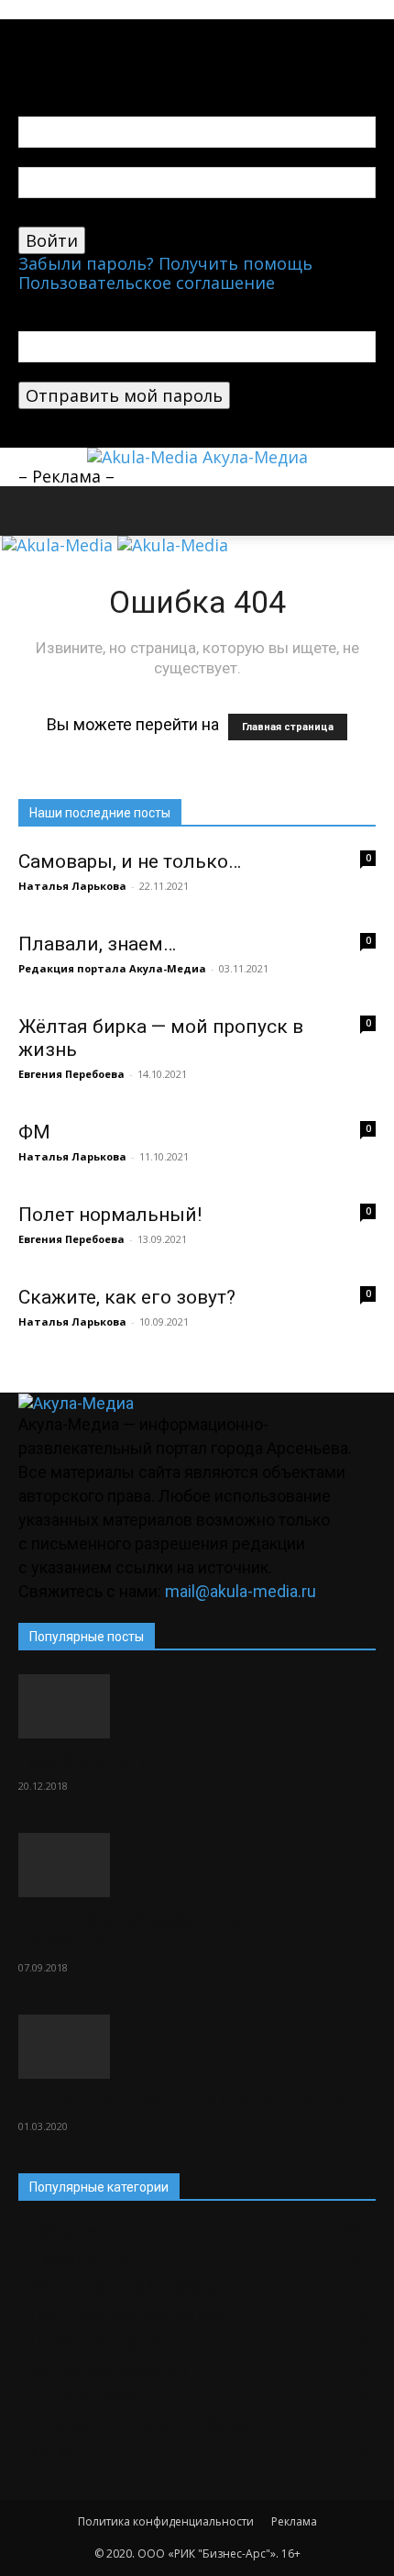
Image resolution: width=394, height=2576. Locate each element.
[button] (31, 511)
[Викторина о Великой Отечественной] (197, 2047)
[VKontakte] (44, 29)
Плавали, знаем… (97, 944)
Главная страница (288, 727)
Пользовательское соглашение (147, 283)
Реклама (294, 2521)
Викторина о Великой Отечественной (188, 2102)
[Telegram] (27, 29)
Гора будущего (84, 1761)
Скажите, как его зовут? (127, 1297)
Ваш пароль (68, 217)
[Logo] (60, 545)
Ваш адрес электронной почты (148, 372)
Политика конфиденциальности (166, 2521)
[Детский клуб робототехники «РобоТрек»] (197, 1865)
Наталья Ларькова (72, 886)
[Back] (25, 49)
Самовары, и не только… (130, 861)
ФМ (34, 1132)
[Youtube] (60, 29)
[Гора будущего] (197, 1706)
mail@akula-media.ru (241, 1591)
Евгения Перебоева (71, 1074)
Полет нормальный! (110, 1215)
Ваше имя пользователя (119, 157)
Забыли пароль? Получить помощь (165, 263)
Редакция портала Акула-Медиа (112, 968)
